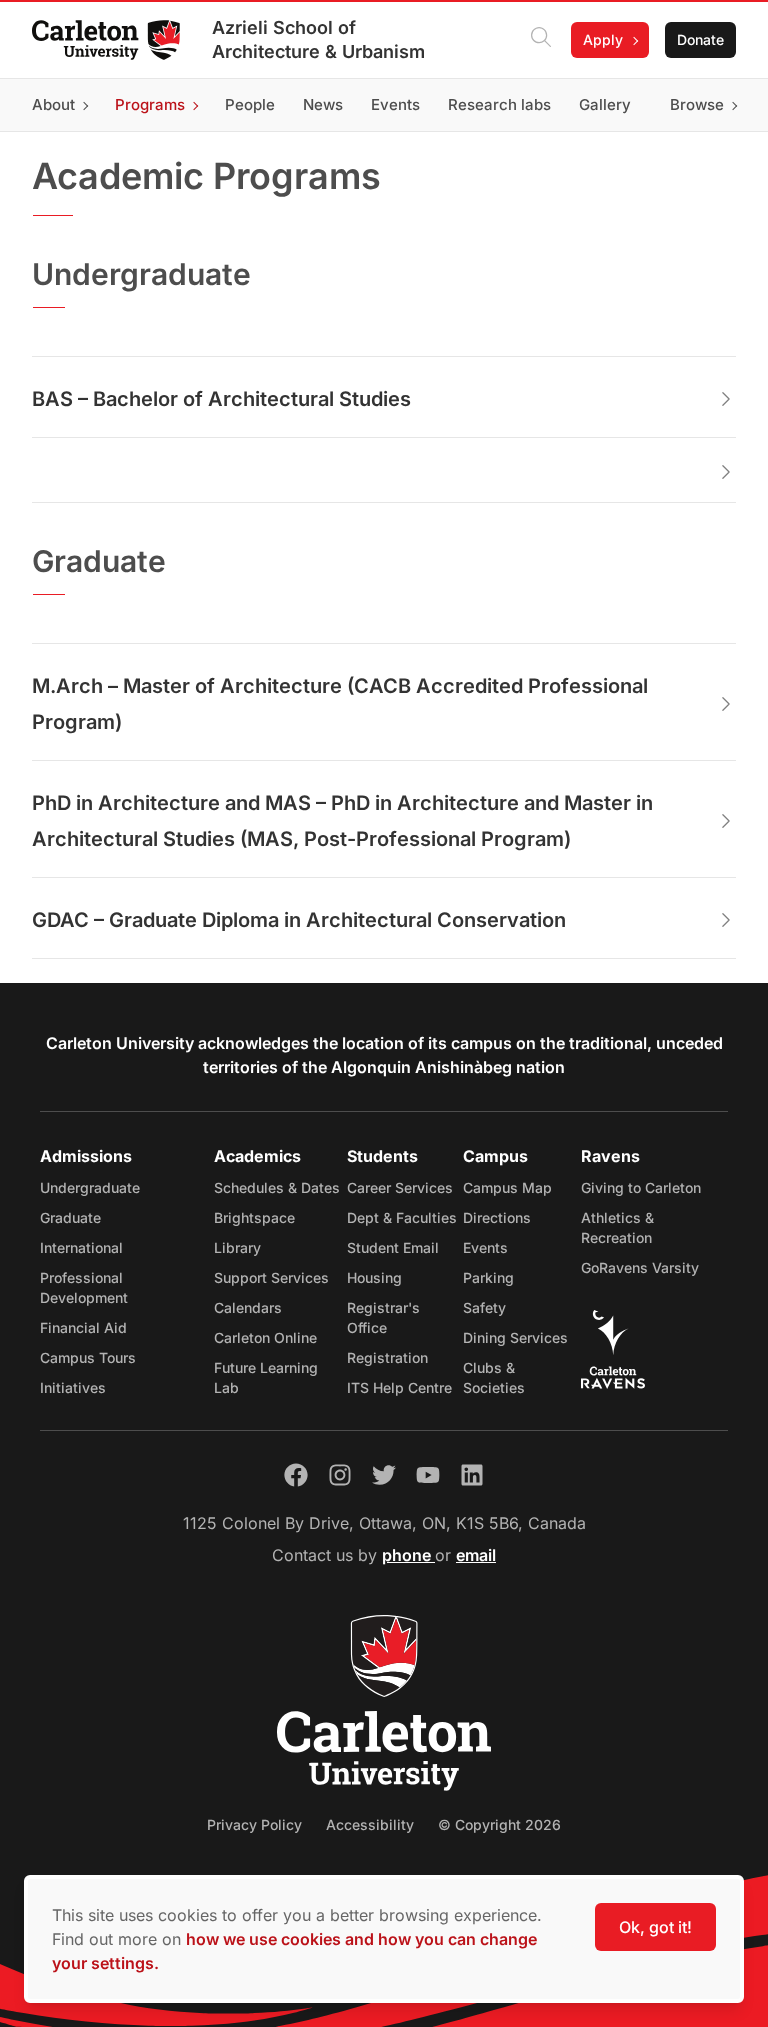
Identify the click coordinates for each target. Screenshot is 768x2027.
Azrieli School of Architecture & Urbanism (318, 39)
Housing (374, 1277)
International (81, 1247)
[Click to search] (541, 40)
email (476, 1555)
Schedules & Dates (277, 1187)
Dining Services (515, 1337)
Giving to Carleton (641, 1187)
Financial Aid (83, 1327)
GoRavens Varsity (640, 1267)
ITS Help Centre (399, 1387)
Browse (697, 104)
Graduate (70, 1217)
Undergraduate (90, 1187)
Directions (497, 1217)
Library (237, 1247)
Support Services (271, 1277)
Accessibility (370, 1824)
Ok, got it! (655, 1927)
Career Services (400, 1187)
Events (485, 1247)
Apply (603, 39)
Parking (488, 1277)
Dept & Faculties (402, 1217)
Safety (484, 1307)
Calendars (248, 1307)
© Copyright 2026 (499, 1824)
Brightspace (254, 1217)
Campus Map (507, 1187)
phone (408, 1555)
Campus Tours (88, 1357)
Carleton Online (265, 1337)
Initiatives (73, 1387)
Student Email (393, 1247)
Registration (387, 1357)
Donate (700, 39)
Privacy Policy (254, 1824)
